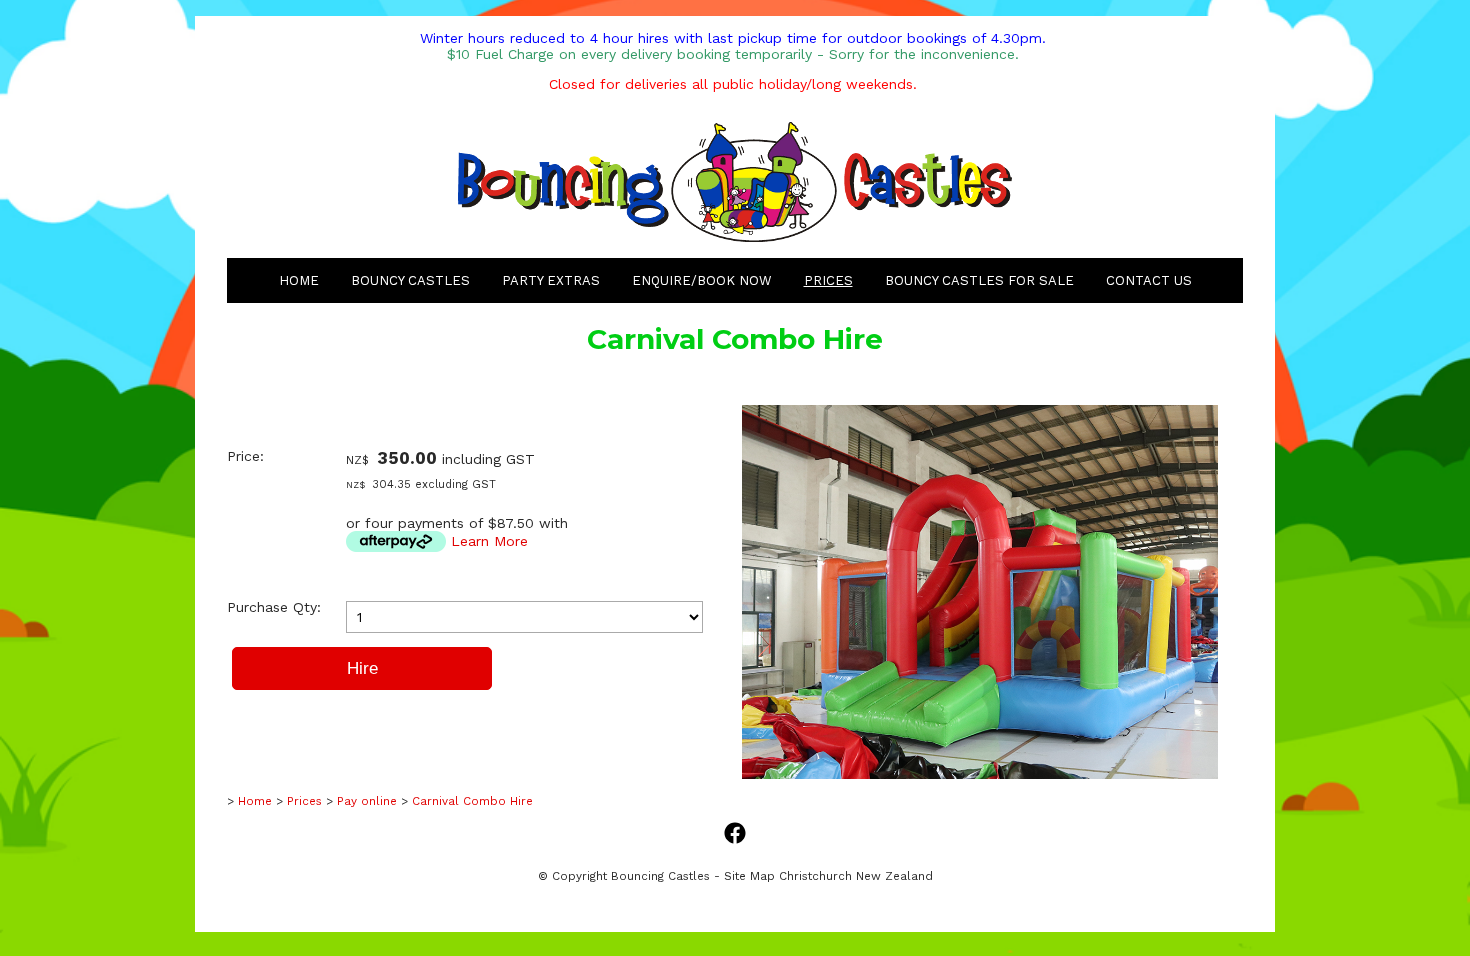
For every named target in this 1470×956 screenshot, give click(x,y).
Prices (828, 280)
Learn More (489, 541)
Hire (362, 668)
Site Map (749, 876)
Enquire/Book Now (702, 280)
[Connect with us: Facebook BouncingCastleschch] (735, 834)
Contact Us (1149, 280)
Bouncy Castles (410, 280)
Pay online (367, 801)
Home (299, 280)
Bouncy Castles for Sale (979, 280)
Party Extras (551, 280)
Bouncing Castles (660, 876)
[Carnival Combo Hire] (980, 774)
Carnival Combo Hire (472, 801)
